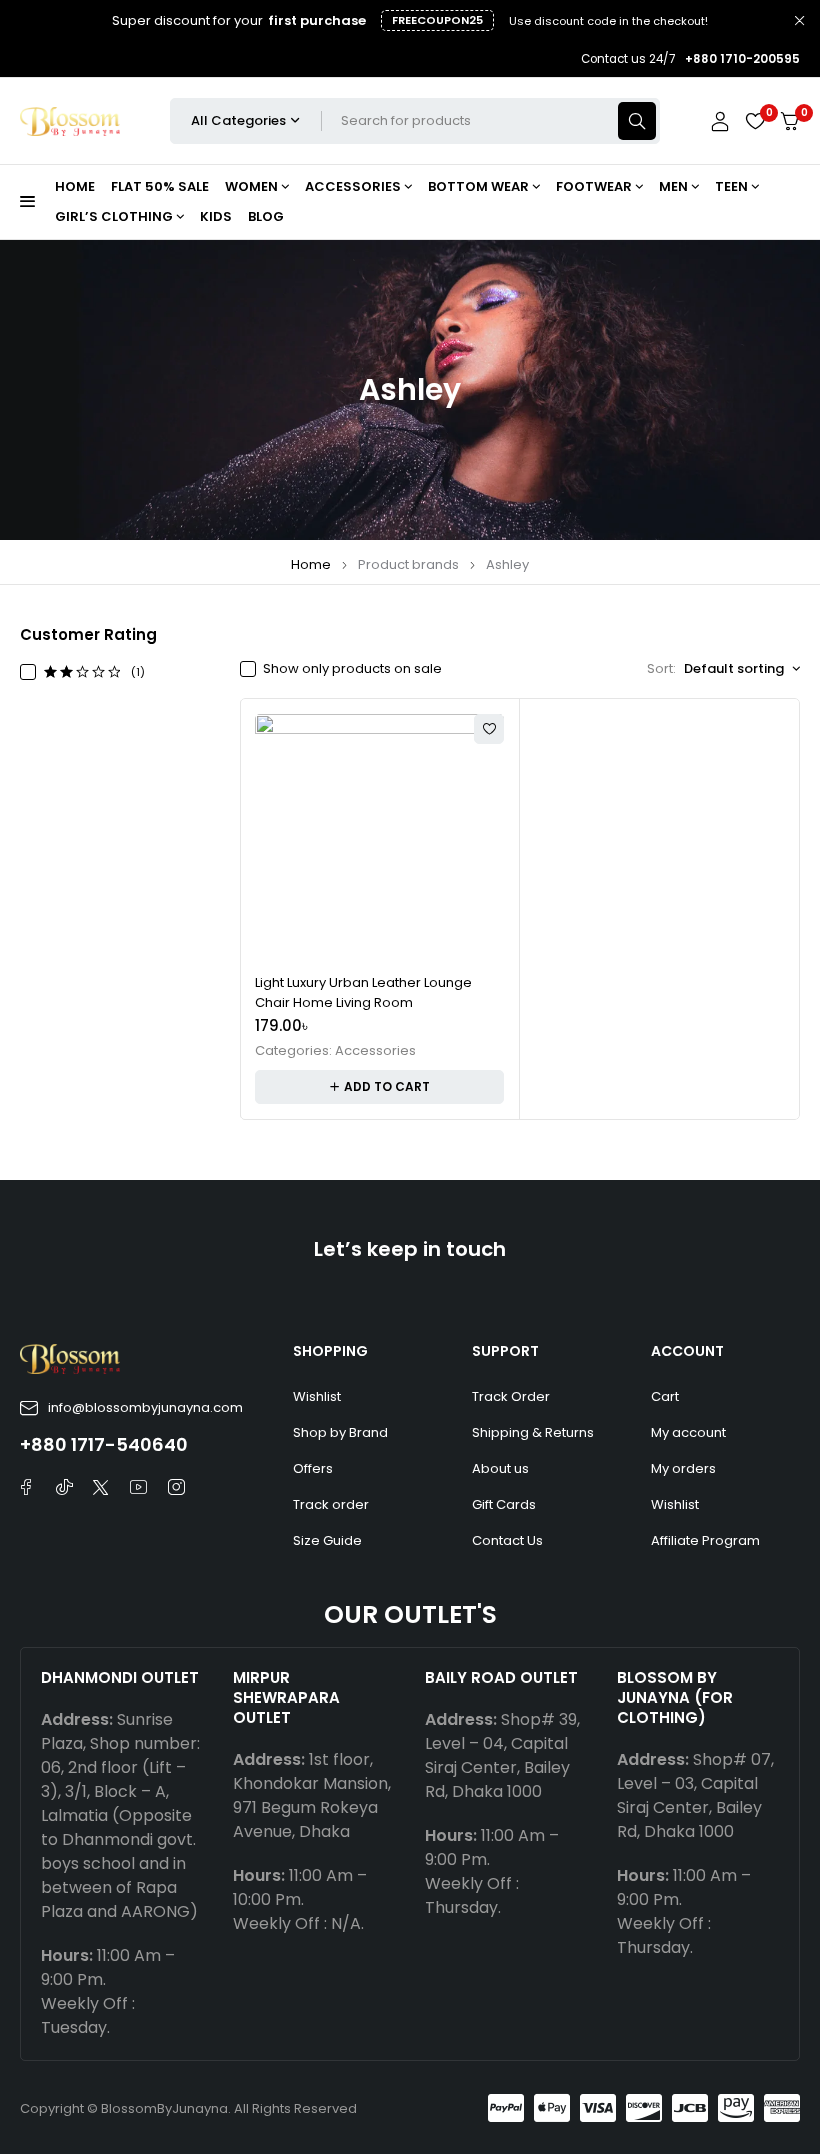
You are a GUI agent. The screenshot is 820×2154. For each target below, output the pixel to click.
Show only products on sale (352, 669)
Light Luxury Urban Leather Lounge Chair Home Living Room (363, 992)
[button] (379, 1087)
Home (311, 564)
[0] (790, 121)
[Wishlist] (755, 121)
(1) (138, 672)
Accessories (375, 1051)
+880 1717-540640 (104, 1444)
